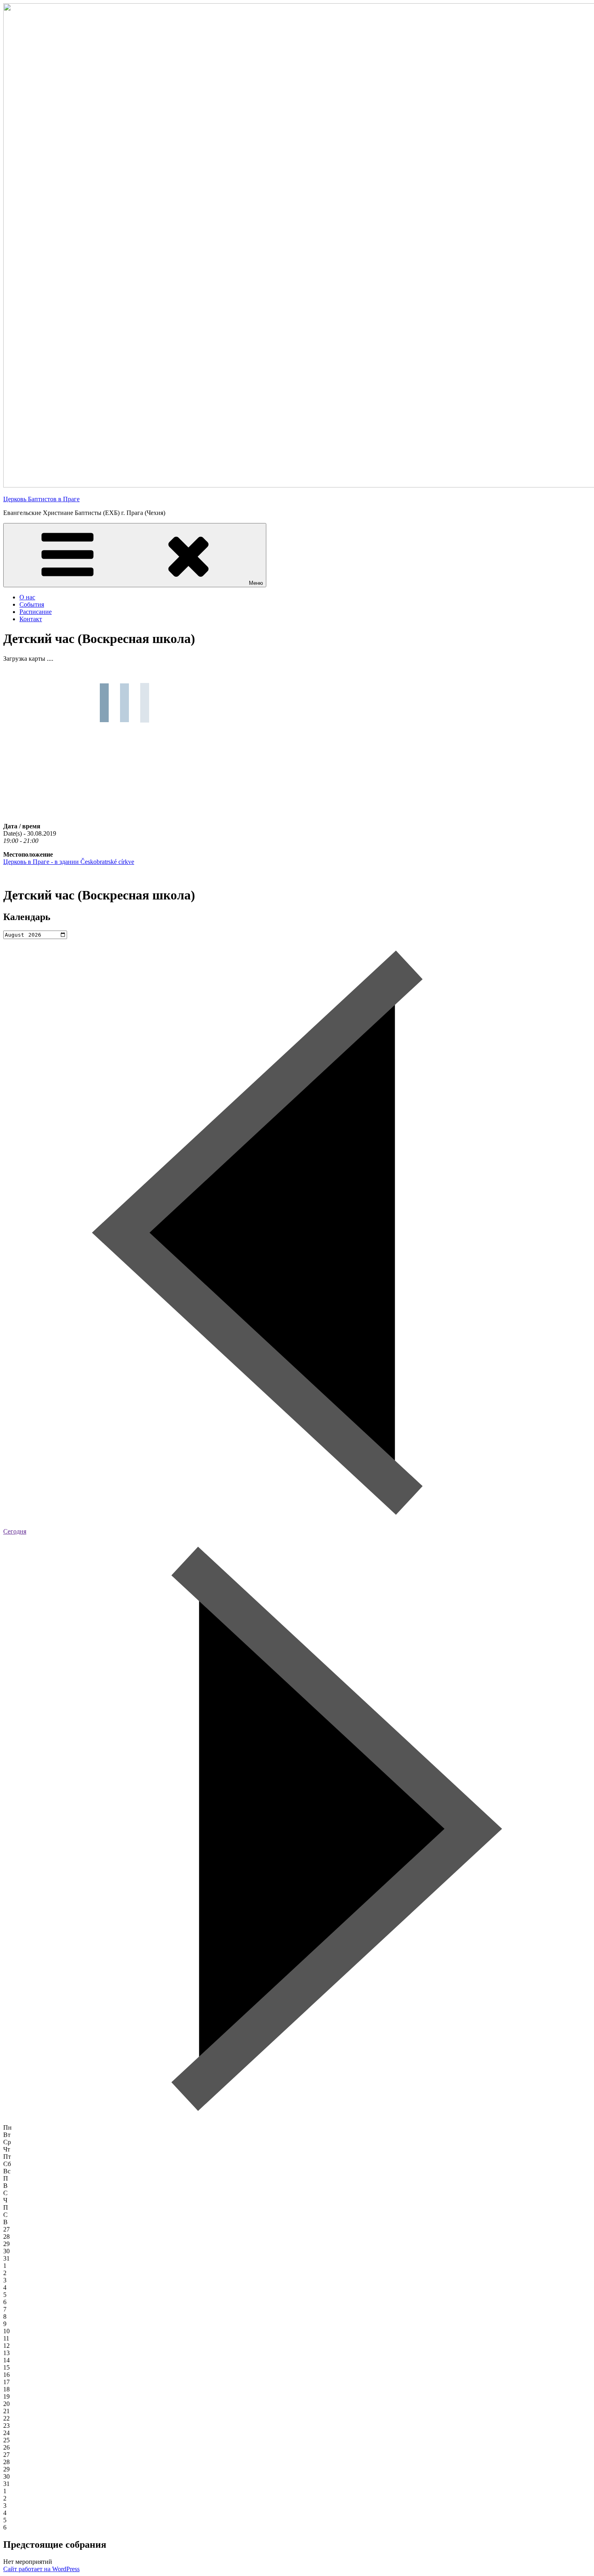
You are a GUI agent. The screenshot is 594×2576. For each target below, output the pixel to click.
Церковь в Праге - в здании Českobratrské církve (69, 862)
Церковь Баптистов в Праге (41, 499)
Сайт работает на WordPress (41, 2569)
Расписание (36, 612)
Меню (256, 583)
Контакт (31, 619)
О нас (27, 597)
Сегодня (15, 1531)
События (32, 604)
